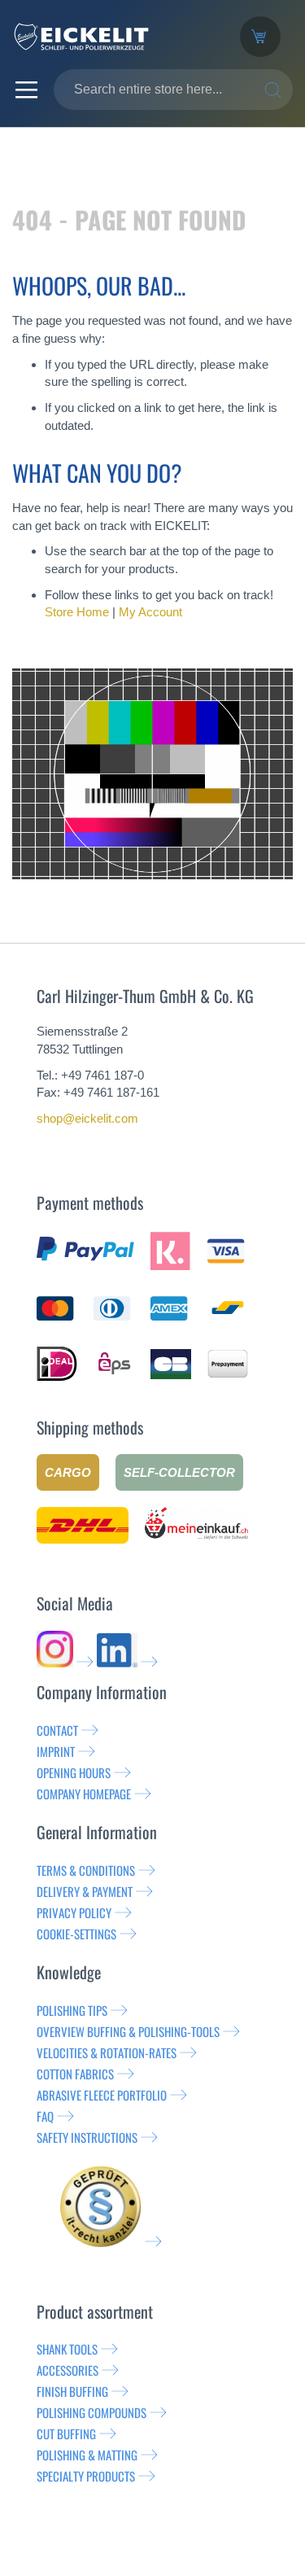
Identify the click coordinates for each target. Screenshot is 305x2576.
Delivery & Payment (85, 1891)
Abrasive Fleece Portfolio (102, 2095)
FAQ (45, 2116)
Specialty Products (86, 2476)
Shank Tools (67, 2349)
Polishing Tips (72, 2010)
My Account (150, 612)
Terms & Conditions (86, 1870)
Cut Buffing (66, 2434)
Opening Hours (74, 1772)
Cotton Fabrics (75, 2074)
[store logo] (114, 37)
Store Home (77, 612)
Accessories (68, 2370)
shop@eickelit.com (87, 1118)
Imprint (56, 1751)
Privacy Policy (74, 1912)
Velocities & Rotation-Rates (107, 2052)
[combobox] (173, 90)
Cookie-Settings (76, 1934)
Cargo (68, 1472)
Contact (57, 1730)
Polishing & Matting (87, 2455)
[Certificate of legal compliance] (111, 2241)
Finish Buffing (72, 2391)
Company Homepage (84, 1794)
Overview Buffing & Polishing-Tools (128, 2031)
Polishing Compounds (91, 2412)
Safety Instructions (87, 2137)
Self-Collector (179, 1472)
